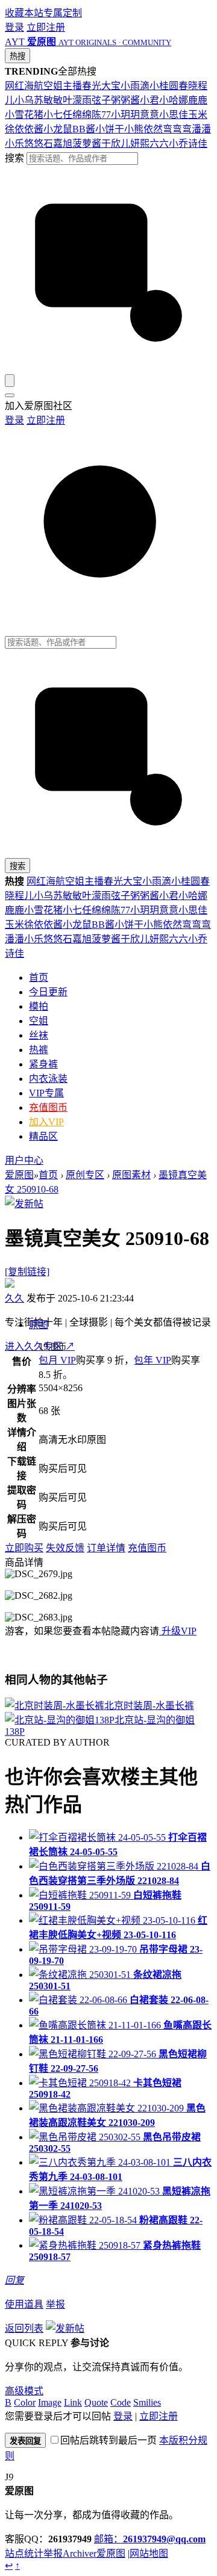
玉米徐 (19, 925)
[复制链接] (27, 1272)
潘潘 (201, 129)
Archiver (80, 2553)
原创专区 (85, 1175)
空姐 (53, 86)
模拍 (39, 1006)
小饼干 (110, 129)
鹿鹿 (198, 100)
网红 (14, 86)
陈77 (101, 115)
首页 (39, 978)
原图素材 (131, 1175)
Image (50, 2402)
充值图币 (48, 1107)
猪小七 (48, 115)
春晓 (188, 86)
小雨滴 (135, 86)
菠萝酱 (87, 144)
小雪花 (19, 115)
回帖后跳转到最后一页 (108, 2440)
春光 (92, 86)
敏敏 (53, 100)
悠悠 (34, 144)
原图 (39, 1325)
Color (25, 2402)
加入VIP (46, 1122)
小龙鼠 (58, 129)
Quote (96, 2402)
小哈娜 (174, 100)
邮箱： (150, 2539)
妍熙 (140, 144)
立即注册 (46, 27)
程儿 (24, 896)
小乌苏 (29, 100)
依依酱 (29, 129)
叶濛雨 (77, 100)
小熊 (134, 129)
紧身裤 (43, 1064)
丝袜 (39, 1035)
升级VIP (178, 1631)
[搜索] (10, 381)
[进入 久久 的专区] (10, 1284)
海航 (34, 86)
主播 (72, 86)
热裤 (39, 1050)
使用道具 (24, 2304)
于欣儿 (116, 144)
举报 (55, 2304)
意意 (149, 115)
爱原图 (19, 1175)
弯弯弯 (177, 129)
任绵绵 (77, 115)
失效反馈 (65, 1548)
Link (73, 2402)
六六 (159, 144)
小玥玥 (125, 115)
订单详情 (106, 1548)
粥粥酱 (125, 100)
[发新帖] (24, 1204)
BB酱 (84, 129)
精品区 (43, 1136)
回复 (14, 2280)
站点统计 (24, 2553)
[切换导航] (10, 395)
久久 (14, 1298)
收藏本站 (24, 13)
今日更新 (48, 992)
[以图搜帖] (108, 369)
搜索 (14, 158)
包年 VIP (153, 1360)
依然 (153, 129)
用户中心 (24, 1160)
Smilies (147, 2402)
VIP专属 (46, 1093)
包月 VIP (57, 1360)
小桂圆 (164, 86)
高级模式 (24, 2391)
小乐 (14, 144)
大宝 (111, 86)
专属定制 (63, 13)
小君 (149, 100)
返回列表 (24, 2328)
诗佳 (198, 144)
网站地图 (149, 2553)
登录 (14, 27)
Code (121, 2402)
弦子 (101, 100)
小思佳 (174, 115)
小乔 (178, 144)
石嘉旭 (58, 144)
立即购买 (24, 1548)
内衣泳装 (48, 1079)
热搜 (17, 56)
